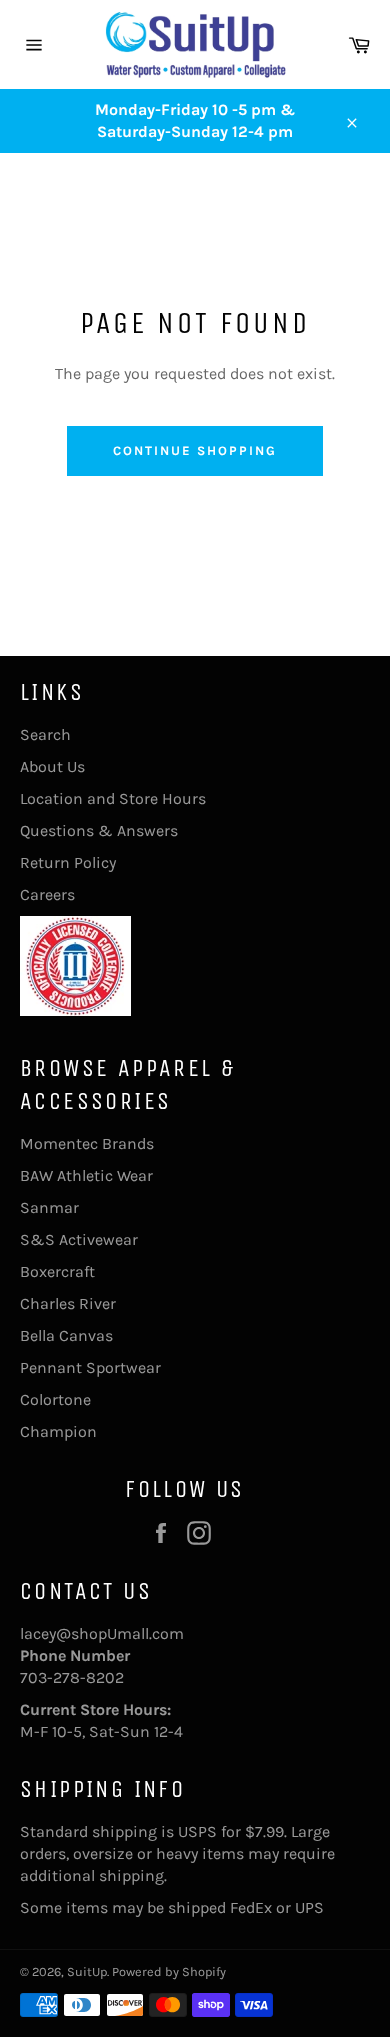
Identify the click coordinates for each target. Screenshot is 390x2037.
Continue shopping (194, 450)
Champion (58, 1431)
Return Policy (68, 862)
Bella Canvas (66, 1335)
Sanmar (49, 1207)
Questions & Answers (99, 830)
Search (45, 734)
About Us (52, 766)
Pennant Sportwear (90, 1367)
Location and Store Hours (113, 798)
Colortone (55, 1399)
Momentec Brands (87, 1143)
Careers (47, 894)
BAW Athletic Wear (86, 1175)
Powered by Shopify (169, 1971)
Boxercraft (57, 1271)
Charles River (68, 1303)
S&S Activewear (79, 1239)
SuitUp (87, 1971)
